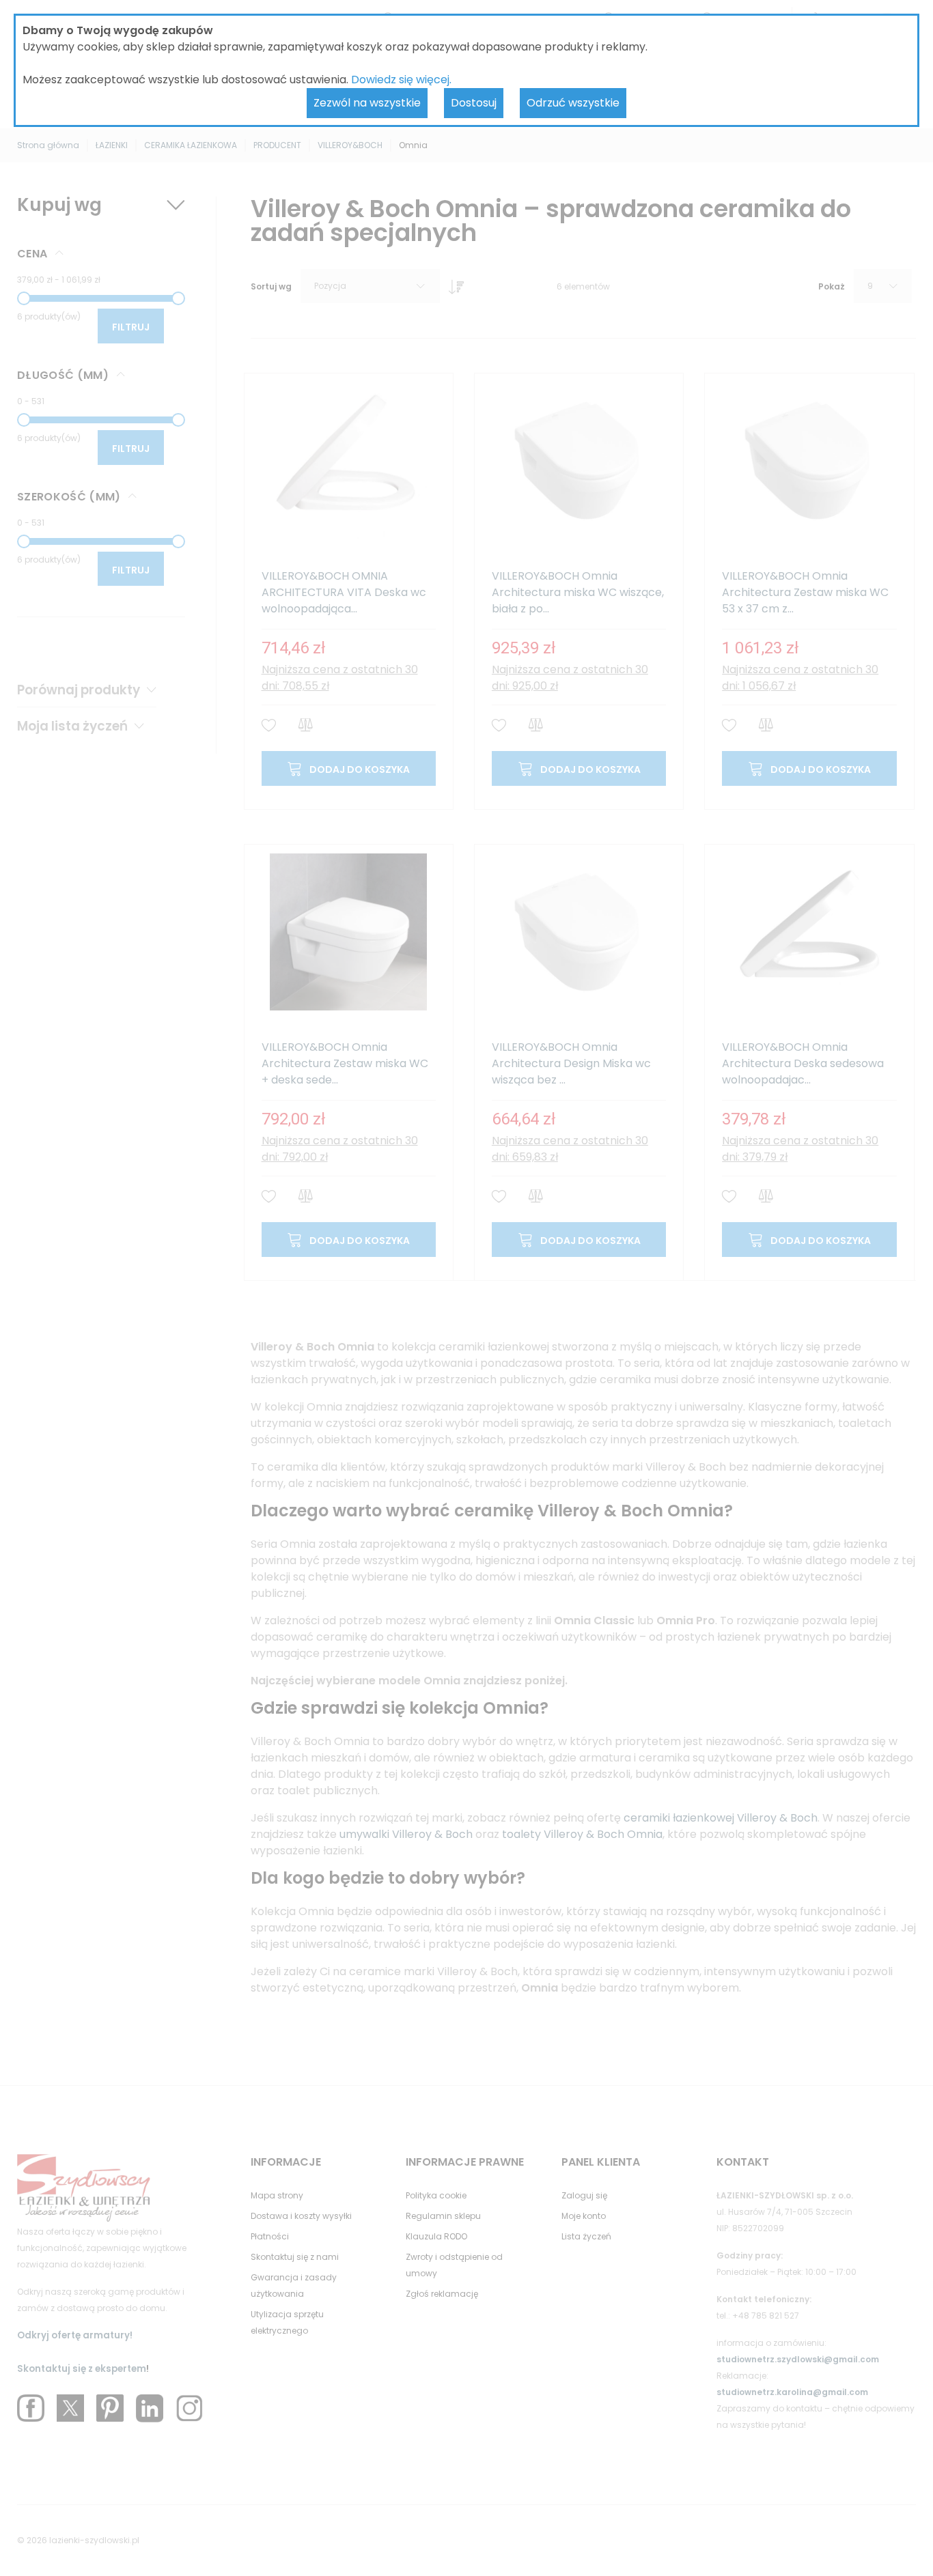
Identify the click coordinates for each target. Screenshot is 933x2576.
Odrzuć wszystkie (573, 103)
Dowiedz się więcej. (401, 80)
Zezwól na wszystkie (367, 103)
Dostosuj (474, 103)
